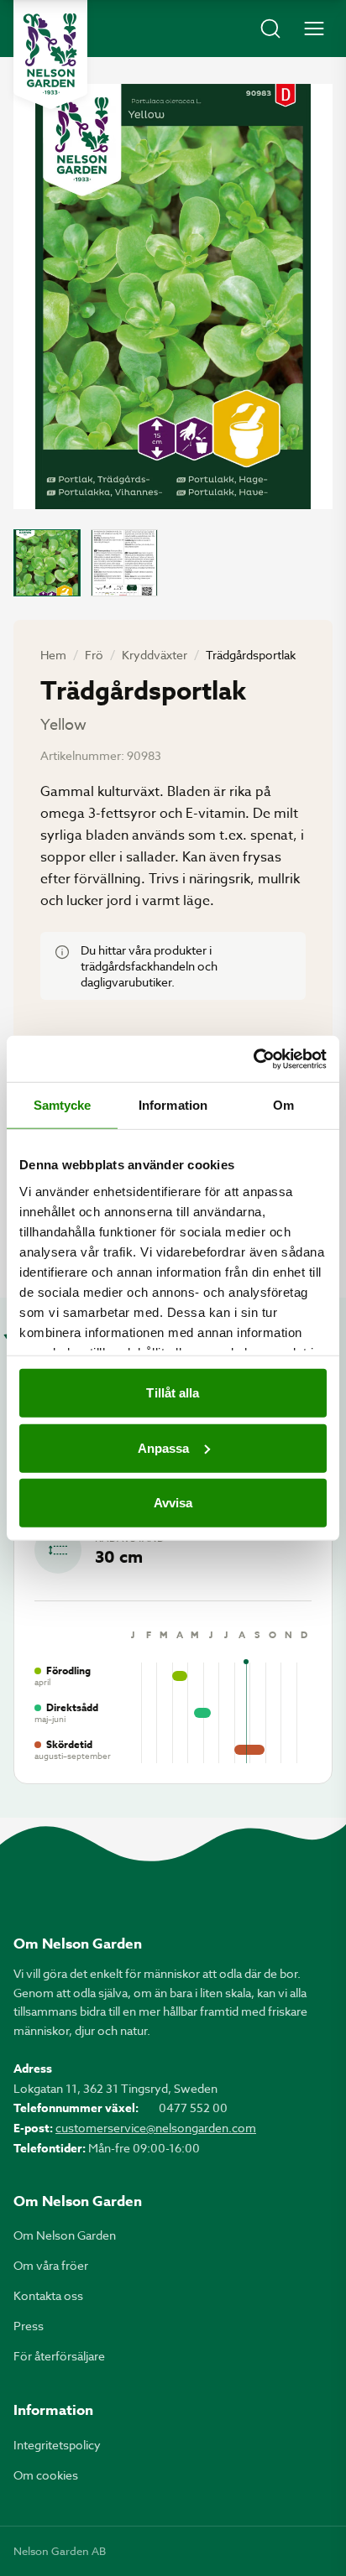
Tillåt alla (173, 1393)
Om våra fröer (51, 2265)
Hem (53, 655)
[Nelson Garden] (50, 55)
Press (29, 2326)
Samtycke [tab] (63, 1105)
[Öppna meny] (314, 29)
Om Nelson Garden (65, 2235)
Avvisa (173, 1503)
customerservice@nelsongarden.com (156, 2128)
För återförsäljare (59, 2356)
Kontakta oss (48, 2295)
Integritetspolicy (57, 2445)
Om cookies (46, 2475)
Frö (94, 655)
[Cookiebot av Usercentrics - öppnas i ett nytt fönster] (253, 1059)
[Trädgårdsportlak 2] (124, 563)
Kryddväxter (155, 655)
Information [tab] (173, 1105)
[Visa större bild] (173, 297)
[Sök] (270, 29)
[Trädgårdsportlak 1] (47, 563)
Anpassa (164, 1447)
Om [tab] (283, 1105)
